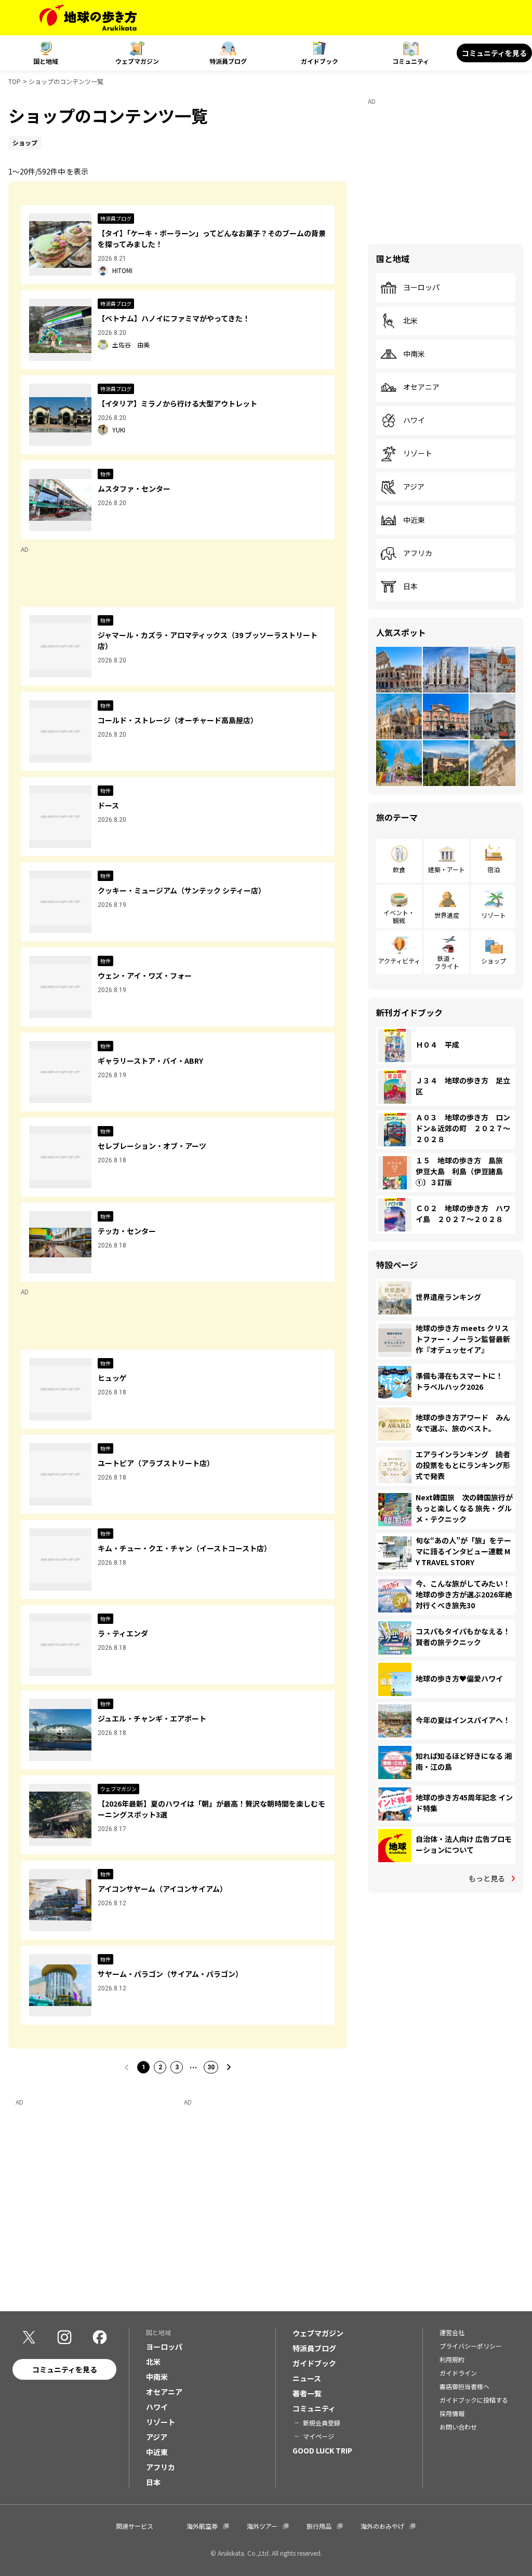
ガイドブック (320, 61)
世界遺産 (447, 915)
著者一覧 (307, 2393)
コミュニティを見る (494, 53)
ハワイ (414, 421)
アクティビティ (399, 961)
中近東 (414, 520)
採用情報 (452, 2413)
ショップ (494, 961)
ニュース (307, 2378)
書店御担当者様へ (464, 2386)
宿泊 (494, 869)
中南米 (414, 354)
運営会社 (452, 2332)
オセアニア (421, 387)
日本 (410, 587)
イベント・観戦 (399, 916)
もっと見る (487, 1878)
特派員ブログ (228, 61)
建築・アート (447, 869)
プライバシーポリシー (471, 2346)
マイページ (318, 2436)
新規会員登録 (322, 2423)
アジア (414, 487)
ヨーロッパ (421, 288)
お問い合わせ (458, 2427)
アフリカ (418, 553)
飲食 (399, 869)
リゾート (418, 454)
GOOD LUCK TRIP (322, 2450)
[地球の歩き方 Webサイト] (88, 18)
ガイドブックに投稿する (474, 2400)
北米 (410, 321)
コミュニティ (411, 61)
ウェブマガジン (137, 61)
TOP (15, 81)
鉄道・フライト (447, 962)
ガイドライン (458, 2373)
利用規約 (452, 2359)
